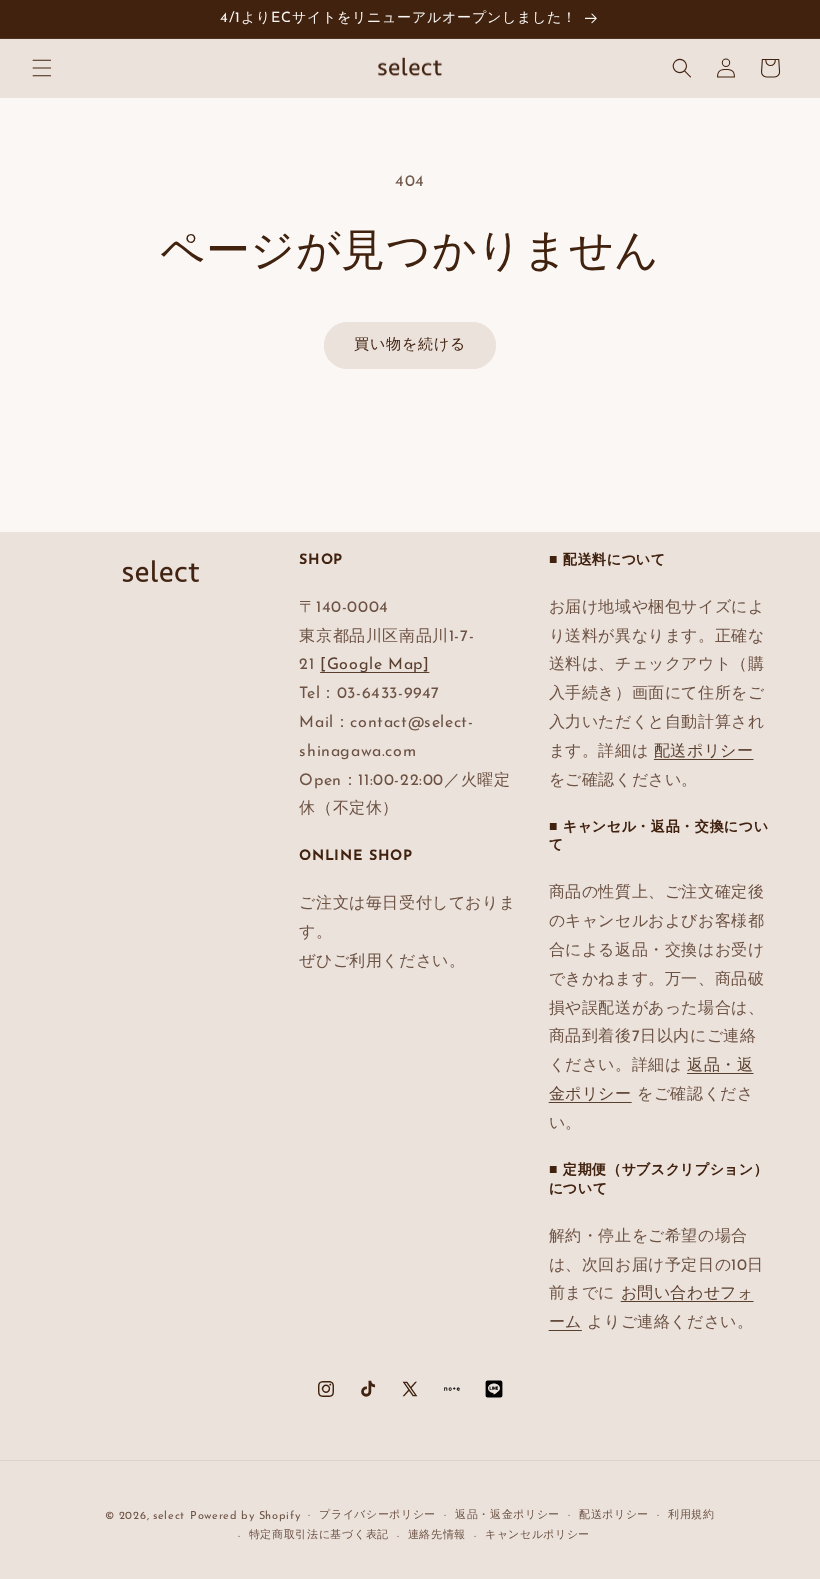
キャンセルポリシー (537, 1535)
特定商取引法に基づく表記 (319, 1535)
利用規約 (691, 1515)
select (169, 1516)
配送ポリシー (704, 752)
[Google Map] (374, 665)
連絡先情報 (437, 1535)
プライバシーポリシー (377, 1515)
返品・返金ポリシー (507, 1515)
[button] (42, 68)
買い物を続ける (410, 345)
